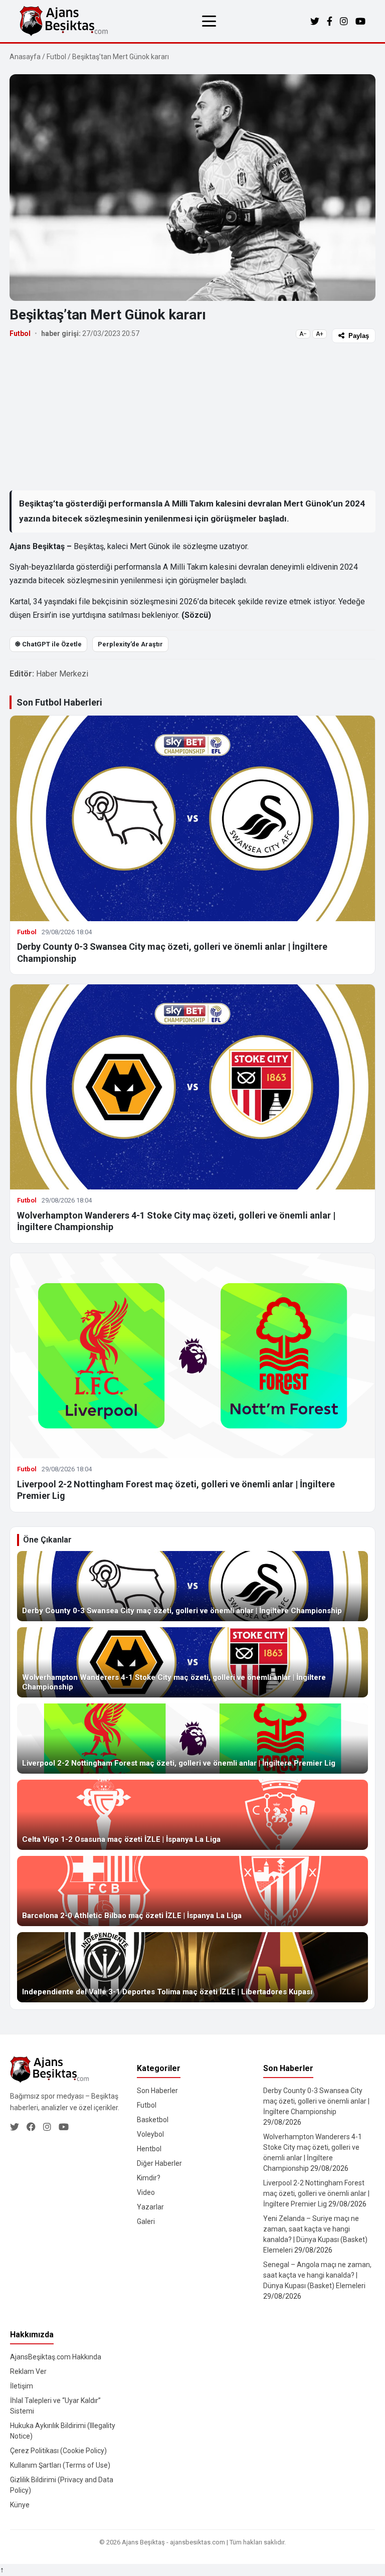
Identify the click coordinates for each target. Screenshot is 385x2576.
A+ (320, 334)
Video (146, 2192)
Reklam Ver (28, 2371)
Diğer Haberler (159, 2163)
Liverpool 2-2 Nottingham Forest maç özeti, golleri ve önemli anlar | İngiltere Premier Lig (316, 2193)
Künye (20, 2505)
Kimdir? (149, 2178)
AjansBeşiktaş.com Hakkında (56, 2357)
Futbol (56, 57)
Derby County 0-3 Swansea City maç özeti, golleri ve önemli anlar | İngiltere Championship (316, 2101)
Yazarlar (150, 2207)
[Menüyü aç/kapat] (209, 21)
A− (303, 334)
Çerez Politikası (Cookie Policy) (58, 2451)
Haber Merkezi (62, 674)
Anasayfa (25, 57)
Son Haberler (157, 2091)
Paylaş (359, 336)
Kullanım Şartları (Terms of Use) (60, 2465)
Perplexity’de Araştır (130, 644)
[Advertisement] (192, 416)
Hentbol (149, 2149)
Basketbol (153, 2120)
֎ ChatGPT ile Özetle (48, 644)
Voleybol (150, 2134)
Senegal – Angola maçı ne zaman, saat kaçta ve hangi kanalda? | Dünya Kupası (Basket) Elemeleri (317, 2275)
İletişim (22, 2386)
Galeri (146, 2221)
